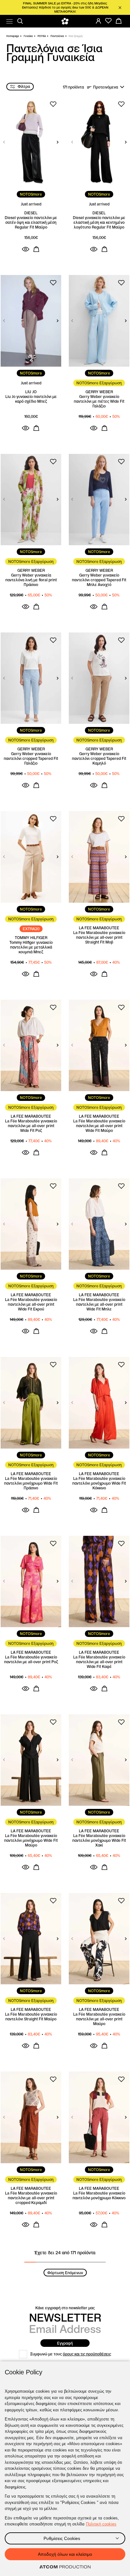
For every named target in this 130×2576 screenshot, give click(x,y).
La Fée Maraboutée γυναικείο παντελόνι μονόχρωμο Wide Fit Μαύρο (31, 1840)
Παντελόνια (57, 36)
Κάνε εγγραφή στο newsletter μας (65, 2308)
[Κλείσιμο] (120, 8)
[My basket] (119, 21)
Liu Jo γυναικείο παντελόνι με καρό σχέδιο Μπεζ (31, 399)
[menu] (9, 21)
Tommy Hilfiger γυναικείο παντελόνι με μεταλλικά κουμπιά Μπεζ (31, 947)
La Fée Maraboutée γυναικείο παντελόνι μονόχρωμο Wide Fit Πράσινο (31, 1483)
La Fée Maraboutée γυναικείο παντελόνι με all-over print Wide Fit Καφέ (99, 1662)
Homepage (13, 36)
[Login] (98, 21)
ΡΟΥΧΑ (42, 36)
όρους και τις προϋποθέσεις (87, 2354)
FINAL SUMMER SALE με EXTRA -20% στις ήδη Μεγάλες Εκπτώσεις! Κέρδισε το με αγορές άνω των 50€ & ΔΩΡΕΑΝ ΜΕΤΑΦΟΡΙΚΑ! (65, 7)
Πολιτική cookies (101, 2524)
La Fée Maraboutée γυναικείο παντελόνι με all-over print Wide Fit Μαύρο (99, 1126)
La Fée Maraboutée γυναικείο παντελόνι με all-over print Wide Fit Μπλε (99, 1304)
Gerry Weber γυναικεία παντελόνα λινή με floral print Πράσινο (31, 580)
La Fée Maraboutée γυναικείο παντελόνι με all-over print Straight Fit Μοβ (99, 937)
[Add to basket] (36, 249)
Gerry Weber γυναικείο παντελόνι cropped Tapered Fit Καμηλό (99, 758)
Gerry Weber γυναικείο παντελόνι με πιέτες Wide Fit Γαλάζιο (99, 401)
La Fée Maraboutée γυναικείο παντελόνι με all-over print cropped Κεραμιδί (31, 2198)
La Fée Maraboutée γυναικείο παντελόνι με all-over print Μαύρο (99, 2019)
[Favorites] (109, 21)
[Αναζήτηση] (20, 21)
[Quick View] (26, 249)
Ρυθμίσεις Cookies (62, 2538)
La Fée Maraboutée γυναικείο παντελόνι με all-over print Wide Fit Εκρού (31, 1304)
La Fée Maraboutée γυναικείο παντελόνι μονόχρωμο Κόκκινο (99, 2195)
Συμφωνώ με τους (71, 2354)
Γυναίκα (28, 36)
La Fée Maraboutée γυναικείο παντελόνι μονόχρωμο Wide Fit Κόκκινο (99, 1483)
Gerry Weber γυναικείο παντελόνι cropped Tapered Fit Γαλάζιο (31, 758)
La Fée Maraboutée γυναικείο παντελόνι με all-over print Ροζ (31, 1659)
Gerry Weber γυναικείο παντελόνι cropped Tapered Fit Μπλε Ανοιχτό (99, 580)
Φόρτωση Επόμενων (65, 2273)
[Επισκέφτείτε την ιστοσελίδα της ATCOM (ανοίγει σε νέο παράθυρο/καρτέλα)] (65, 2567)
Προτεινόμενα (106, 87)
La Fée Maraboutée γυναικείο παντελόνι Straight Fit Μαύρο (31, 2017)
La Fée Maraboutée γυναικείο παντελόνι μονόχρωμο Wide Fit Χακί (99, 1840)
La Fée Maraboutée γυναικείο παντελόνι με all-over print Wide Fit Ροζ (31, 1126)
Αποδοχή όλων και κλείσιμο (65, 2554)
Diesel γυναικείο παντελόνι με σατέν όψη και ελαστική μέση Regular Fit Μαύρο (31, 222)
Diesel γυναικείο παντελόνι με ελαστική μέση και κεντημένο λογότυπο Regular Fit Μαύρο (99, 222)
